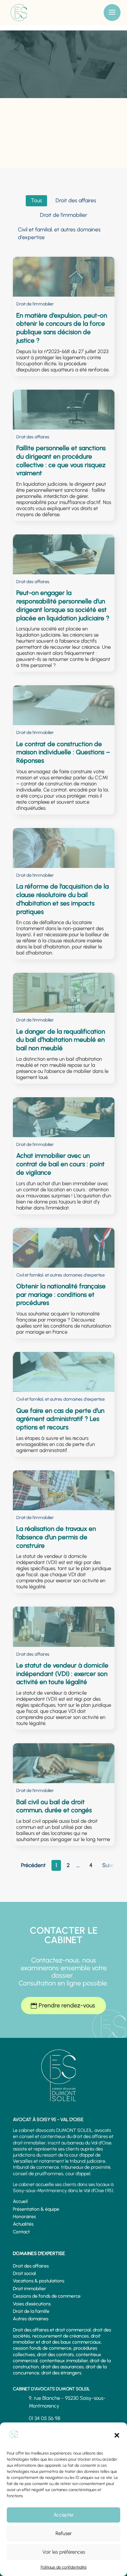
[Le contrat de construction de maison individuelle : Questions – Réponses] (64, 705)
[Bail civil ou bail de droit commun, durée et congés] (64, 1763)
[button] (117, 2435)
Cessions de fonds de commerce (47, 2296)
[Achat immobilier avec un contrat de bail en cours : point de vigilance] (64, 1117)
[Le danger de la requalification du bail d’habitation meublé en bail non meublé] (64, 993)
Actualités (23, 2224)
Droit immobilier (29, 2289)
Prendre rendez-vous (67, 2005)
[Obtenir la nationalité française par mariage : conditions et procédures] (64, 1248)
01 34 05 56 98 (45, 2418)
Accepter (64, 2515)
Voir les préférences (64, 2552)
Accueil (20, 2201)
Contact (21, 2232)
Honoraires (24, 2217)
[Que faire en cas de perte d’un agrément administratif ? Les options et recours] (64, 1372)
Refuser (64, 2533)
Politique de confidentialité (64, 2567)
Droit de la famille (31, 2311)
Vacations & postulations (39, 2281)
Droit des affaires (31, 2266)
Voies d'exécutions (32, 2304)
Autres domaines (31, 2319)
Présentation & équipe (36, 2209)
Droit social (24, 2273)
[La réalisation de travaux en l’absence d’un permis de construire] (64, 1490)
